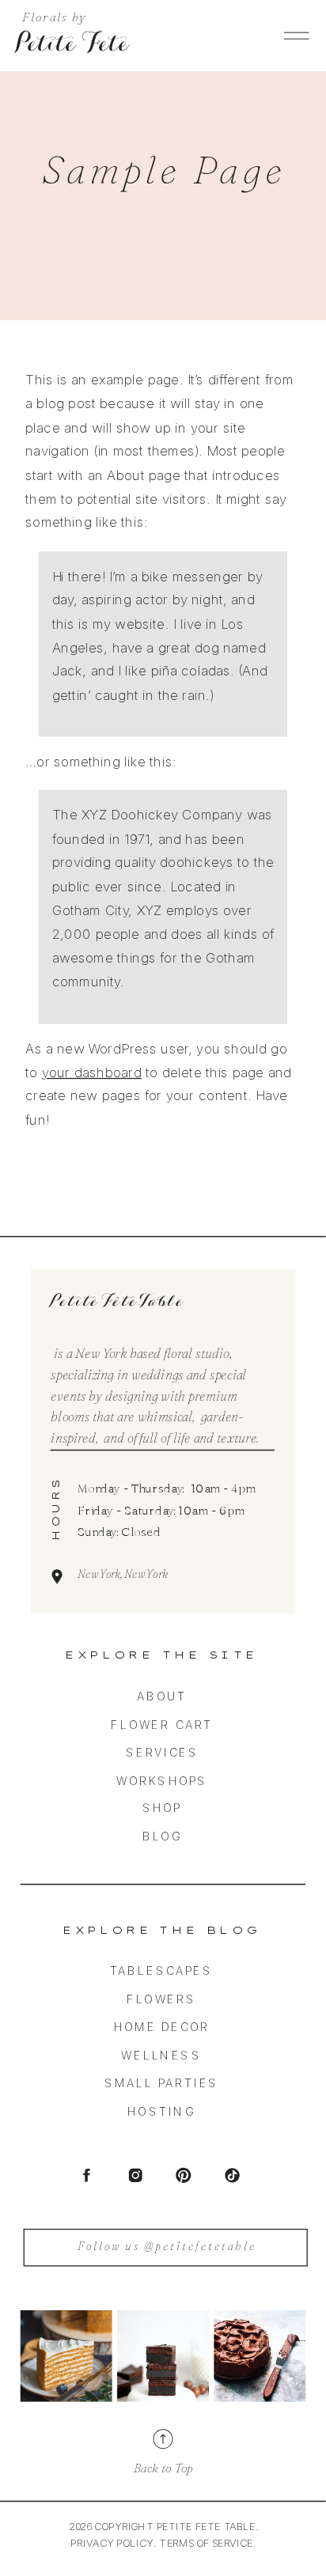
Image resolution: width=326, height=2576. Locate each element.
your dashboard (92, 1072)
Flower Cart (162, 1724)
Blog (162, 1836)
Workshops (162, 1780)
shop (162, 1808)
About (162, 1697)
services (162, 1753)
